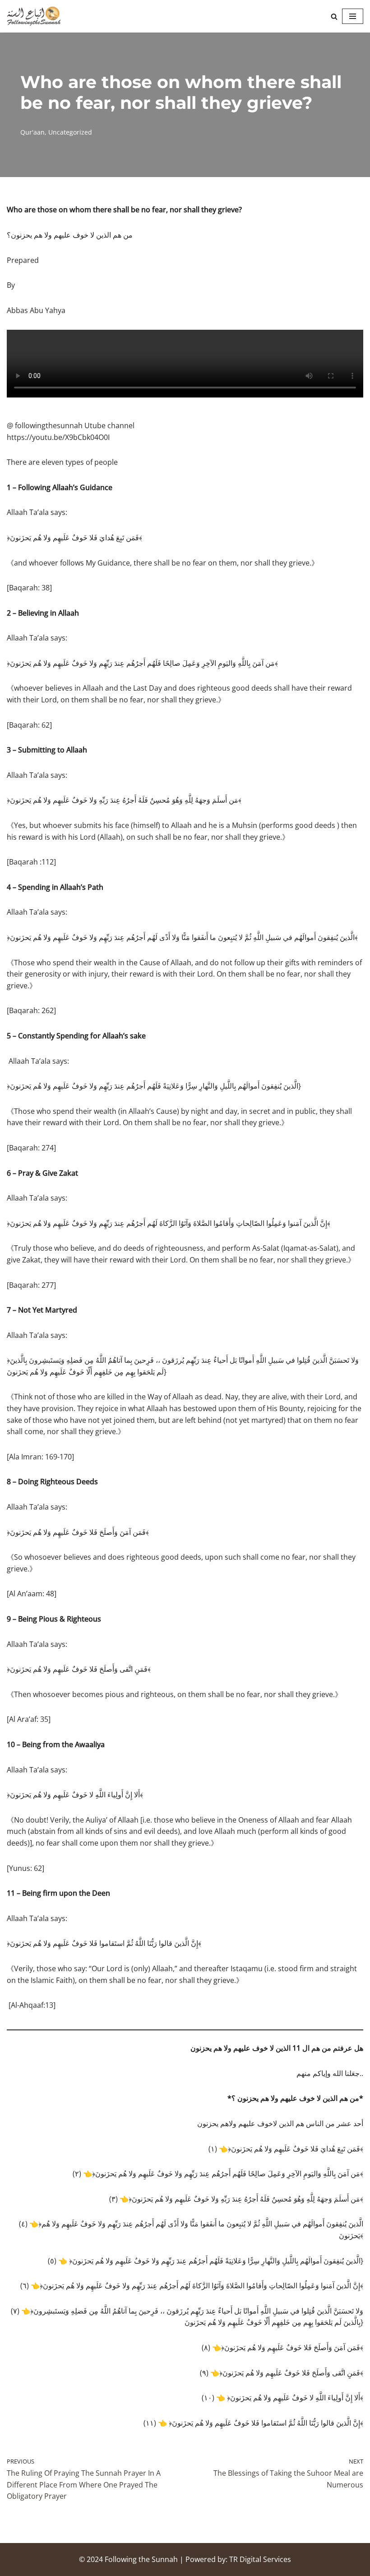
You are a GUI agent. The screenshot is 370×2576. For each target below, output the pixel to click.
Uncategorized (70, 132)
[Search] (334, 16)
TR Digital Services (260, 2559)
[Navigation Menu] (353, 16)
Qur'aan (32, 132)
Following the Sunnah (141, 2559)
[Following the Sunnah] (34, 16)
